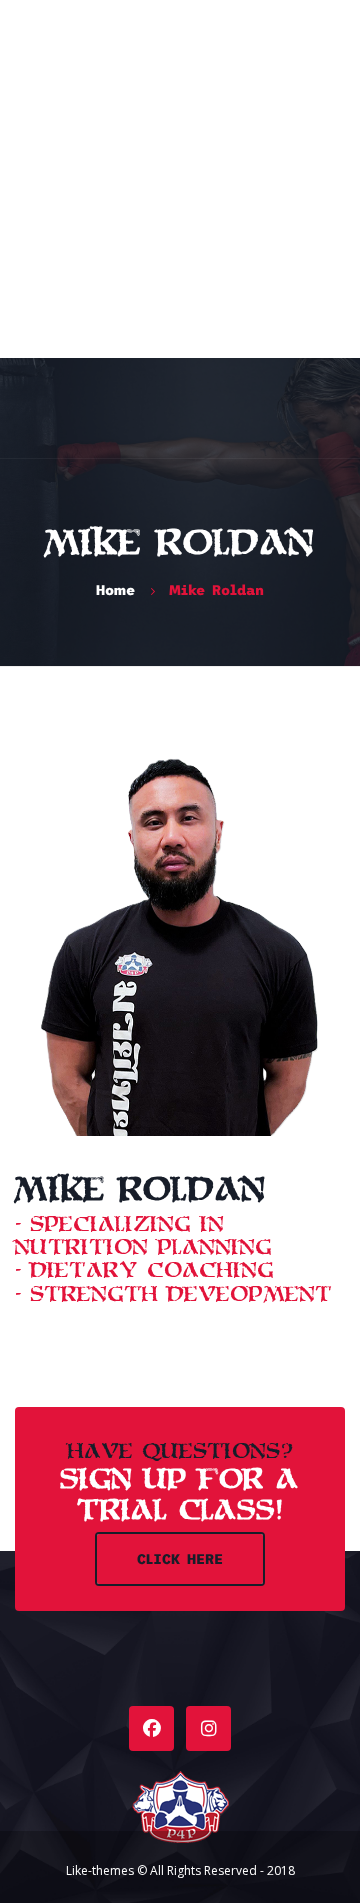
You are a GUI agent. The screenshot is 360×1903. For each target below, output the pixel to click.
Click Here (180, 1559)
